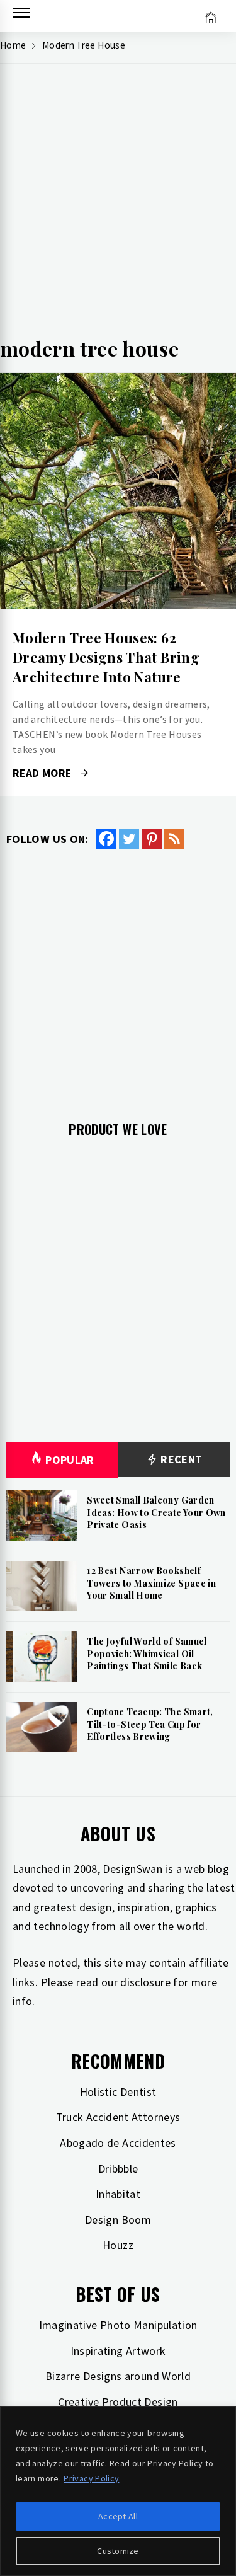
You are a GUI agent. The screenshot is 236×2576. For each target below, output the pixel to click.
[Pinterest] (152, 839)
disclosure (145, 1982)
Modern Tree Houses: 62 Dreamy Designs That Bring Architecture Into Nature (106, 657)
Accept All (118, 2516)
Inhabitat (118, 2194)
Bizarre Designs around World (118, 2376)
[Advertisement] (118, 204)
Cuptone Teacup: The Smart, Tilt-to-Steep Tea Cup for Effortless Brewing (150, 1724)
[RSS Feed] (174, 839)
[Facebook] (106, 839)
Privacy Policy (91, 2478)
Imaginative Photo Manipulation (118, 2325)
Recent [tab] (180, 1459)
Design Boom (118, 2220)
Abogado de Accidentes (118, 2143)
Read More (118, 492)
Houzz (118, 2245)
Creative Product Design (118, 2402)
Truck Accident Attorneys (118, 2117)
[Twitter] (129, 839)
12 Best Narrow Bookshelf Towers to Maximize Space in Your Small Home (151, 1583)
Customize (118, 2551)
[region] (118, 2491)
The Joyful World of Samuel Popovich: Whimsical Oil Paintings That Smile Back (147, 1653)
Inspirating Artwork (118, 2351)
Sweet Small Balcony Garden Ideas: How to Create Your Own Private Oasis (156, 1512)
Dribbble (118, 2169)
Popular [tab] (70, 1460)
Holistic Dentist (118, 2092)
